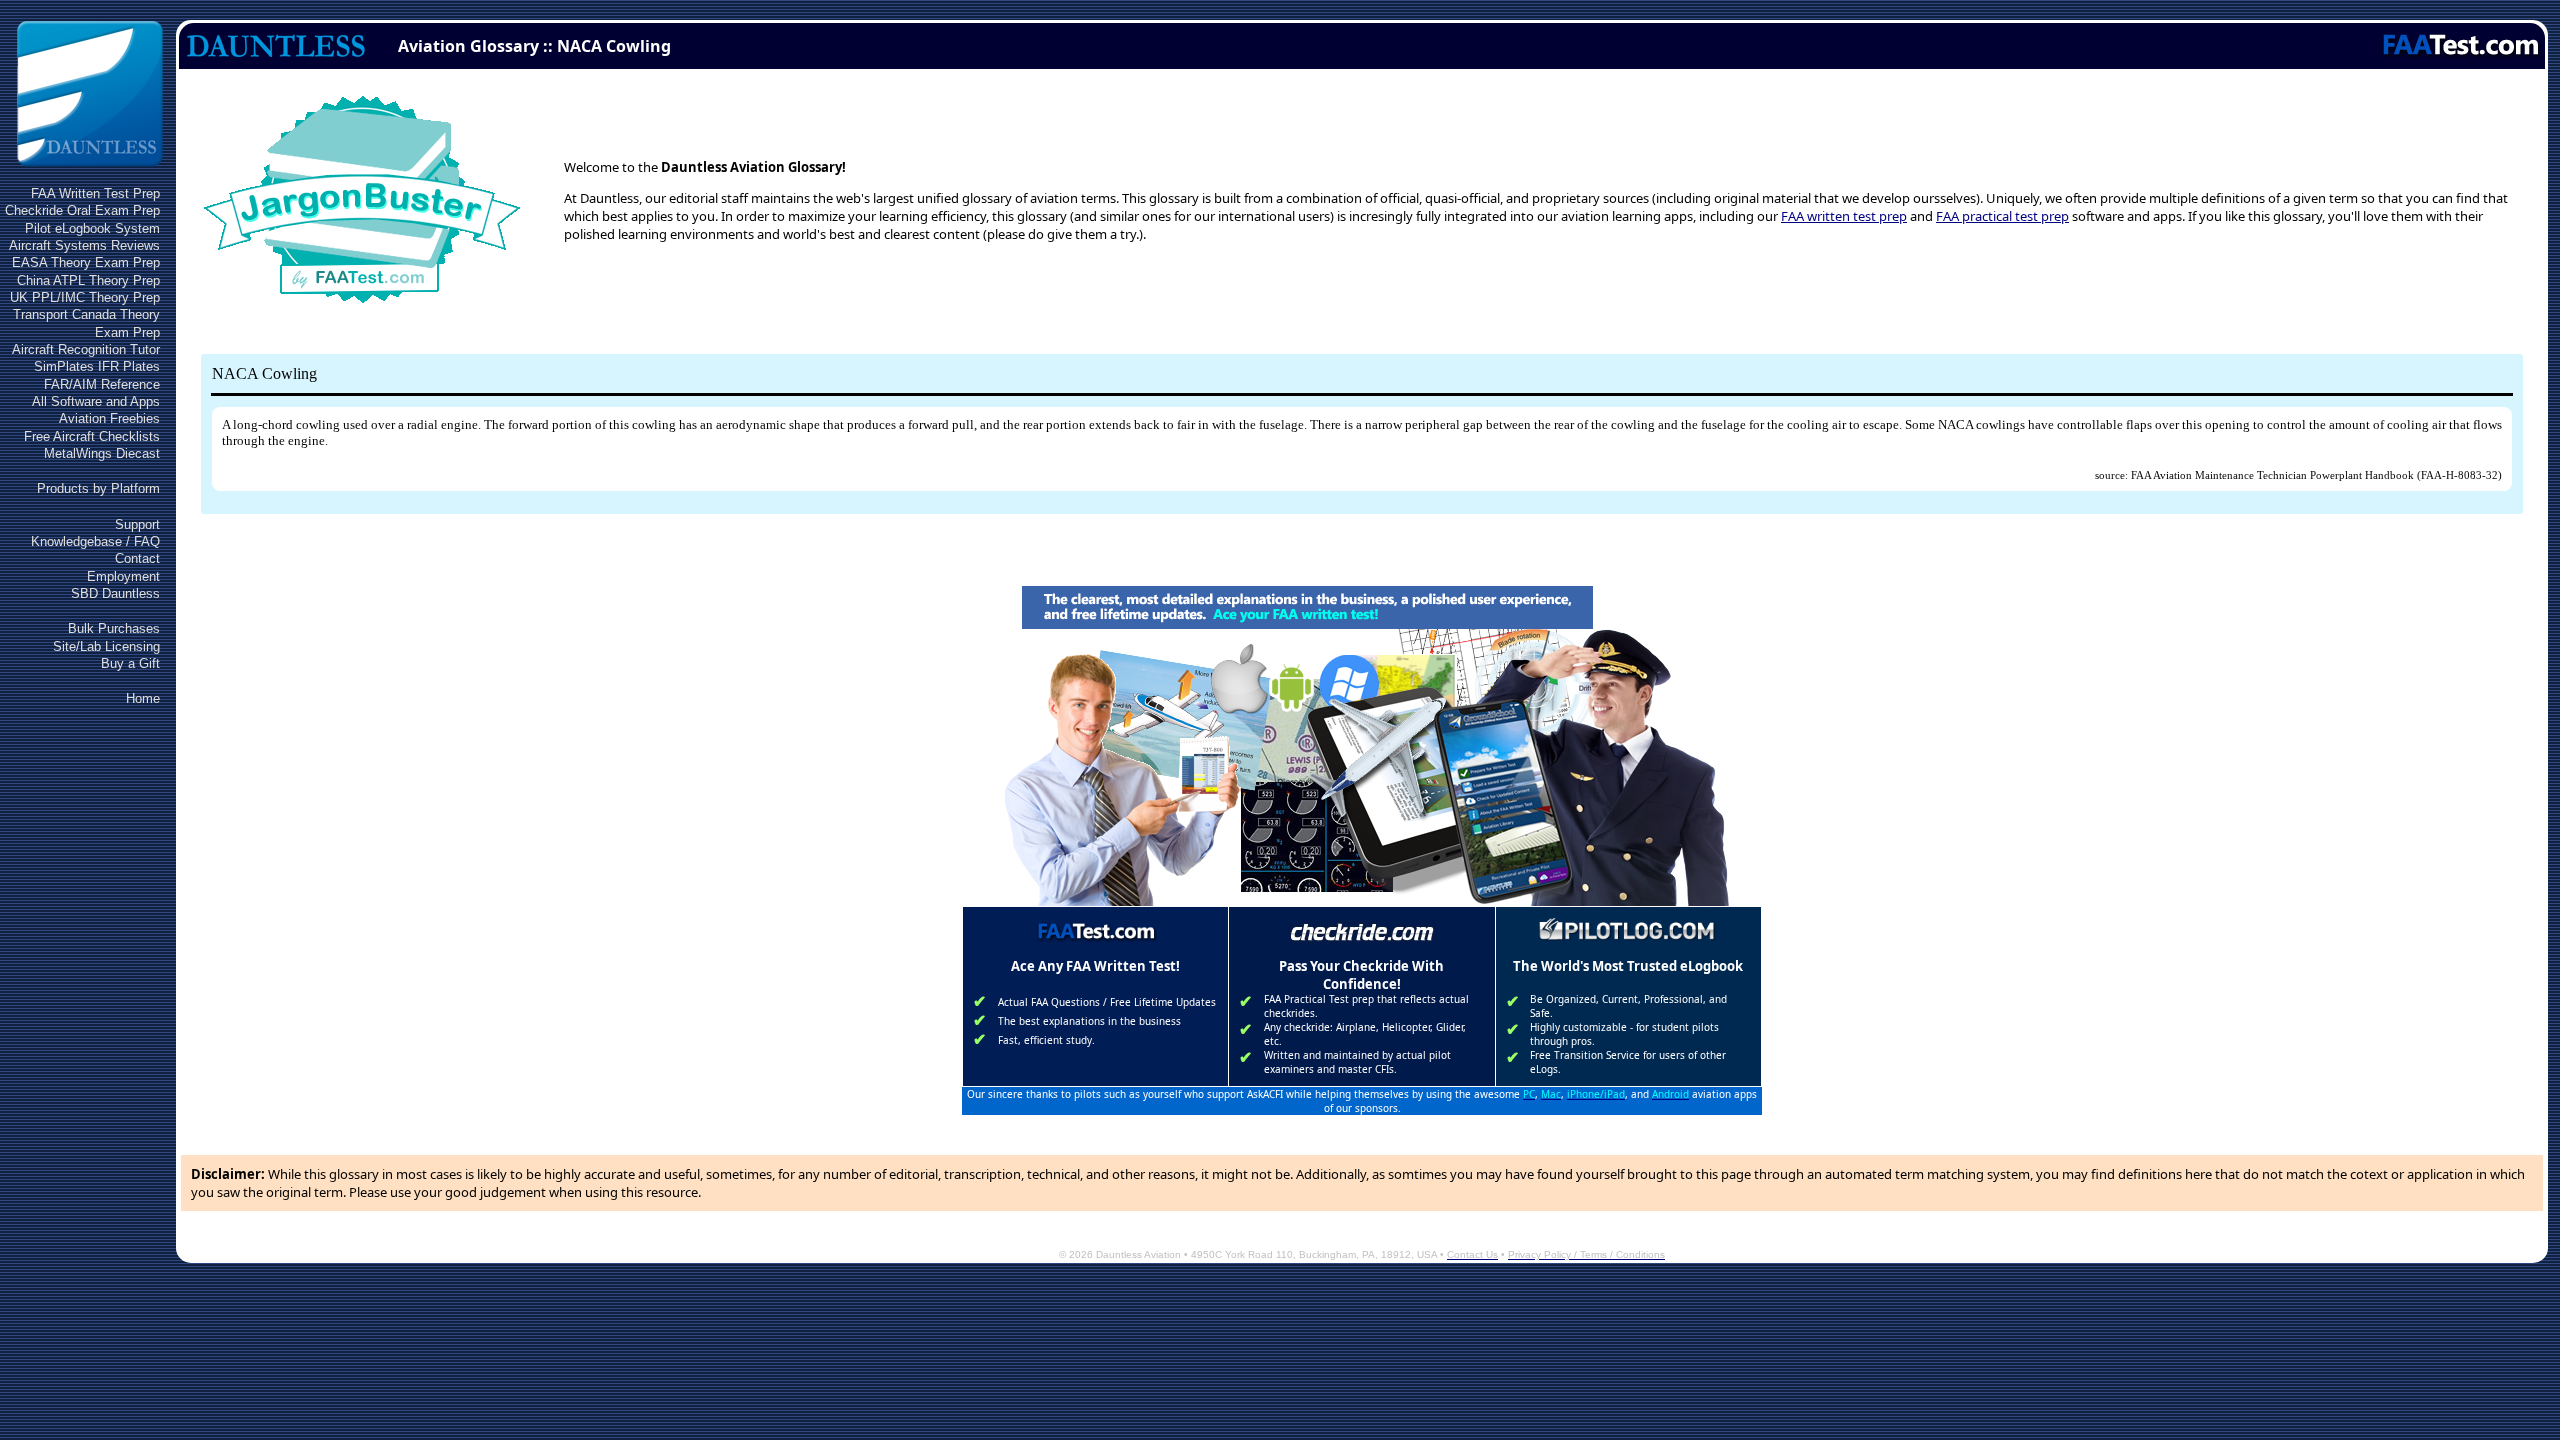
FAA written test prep (1844, 216)
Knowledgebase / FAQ (95, 541)
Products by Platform (98, 488)
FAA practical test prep (2002, 216)
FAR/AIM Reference (102, 384)
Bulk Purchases (114, 628)
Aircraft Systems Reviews (84, 245)
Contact (137, 558)
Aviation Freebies (109, 418)
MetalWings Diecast (102, 453)
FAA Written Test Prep (95, 193)
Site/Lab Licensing (106, 646)
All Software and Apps (96, 401)
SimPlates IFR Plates (97, 366)
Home (143, 698)
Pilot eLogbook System (92, 228)
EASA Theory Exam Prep (86, 262)
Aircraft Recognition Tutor (86, 349)
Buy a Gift (130, 663)
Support (137, 524)
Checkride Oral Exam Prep (82, 210)
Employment (123, 576)
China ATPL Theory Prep (88, 280)
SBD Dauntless (115, 593)
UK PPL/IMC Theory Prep (85, 297)
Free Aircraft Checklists (92, 436)
